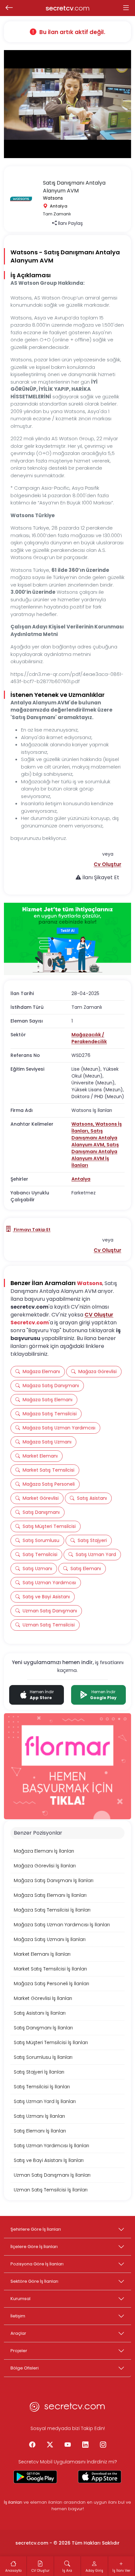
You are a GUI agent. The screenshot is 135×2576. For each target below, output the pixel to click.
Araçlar (18, 2333)
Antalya (81, 1179)
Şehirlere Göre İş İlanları (36, 2229)
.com (68, 8)
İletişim (18, 2316)
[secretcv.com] (67, 2408)
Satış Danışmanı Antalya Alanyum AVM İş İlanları (95, 1155)
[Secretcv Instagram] (103, 2445)
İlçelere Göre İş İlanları (34, 2247)
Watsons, (83, 1124)
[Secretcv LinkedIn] (85, 2445)
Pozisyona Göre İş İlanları (37, 2264)
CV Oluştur (99, 1315)
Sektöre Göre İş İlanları (34, 2281)
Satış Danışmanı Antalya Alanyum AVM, (94, 1138)
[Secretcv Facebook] (32, 2445)
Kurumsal (20, 2299)
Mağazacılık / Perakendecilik (89, 1038)
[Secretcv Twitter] (50, 2445)
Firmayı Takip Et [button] (32, 1230)
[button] (107, 864)
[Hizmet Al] (67, 939)
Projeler (19, 2351)
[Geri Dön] (9, 8)
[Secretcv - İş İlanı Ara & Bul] (35, 2477)
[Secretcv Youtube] (67, 2445)
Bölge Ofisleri (25, 2368)
